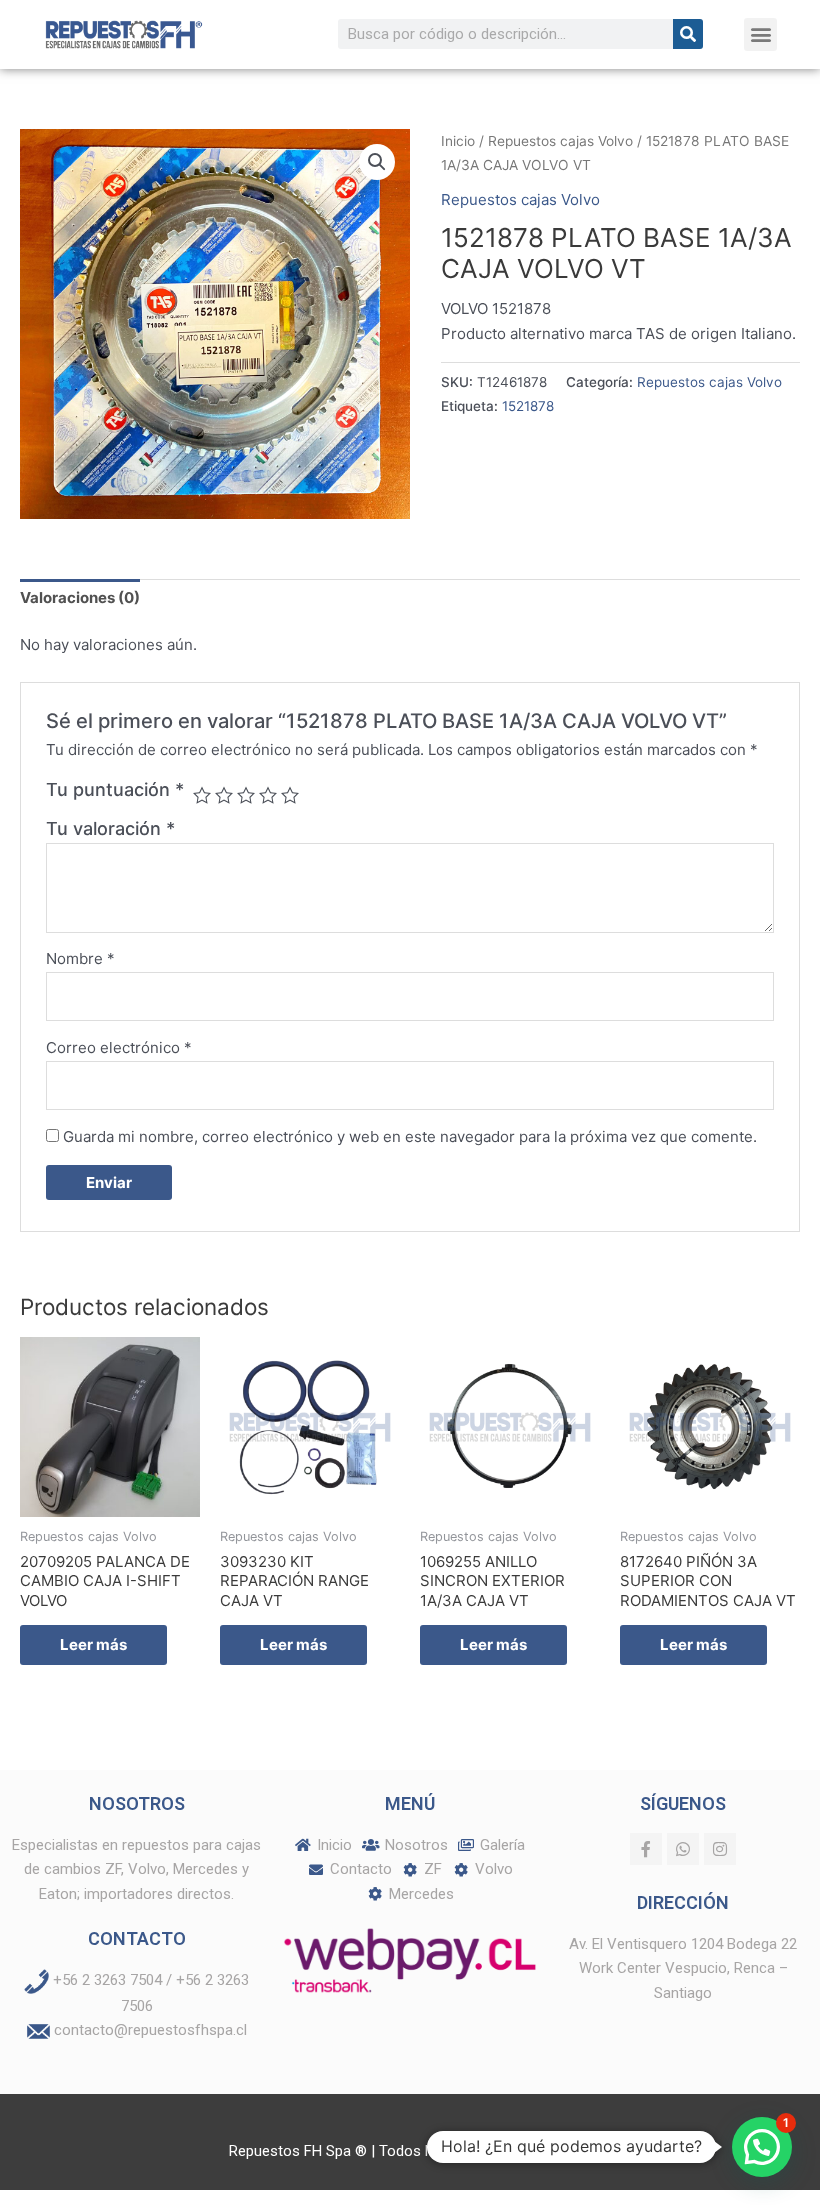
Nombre (80, 958)
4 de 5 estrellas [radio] (268, 795)
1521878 (528, 406)
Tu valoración (110, 828)
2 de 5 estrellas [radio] (224, 795)
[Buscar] (688, 34)
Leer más (93, 1644)
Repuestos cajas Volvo (560, 141)
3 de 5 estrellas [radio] (246, 795)
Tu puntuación (115, 789)
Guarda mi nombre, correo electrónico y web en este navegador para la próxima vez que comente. (410, 1136)
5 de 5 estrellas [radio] (290, 795)
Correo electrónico (119, 1047)
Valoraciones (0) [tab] (80, 597)
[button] (760, 34)
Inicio (458, 141)
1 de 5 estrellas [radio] (202, 795)
